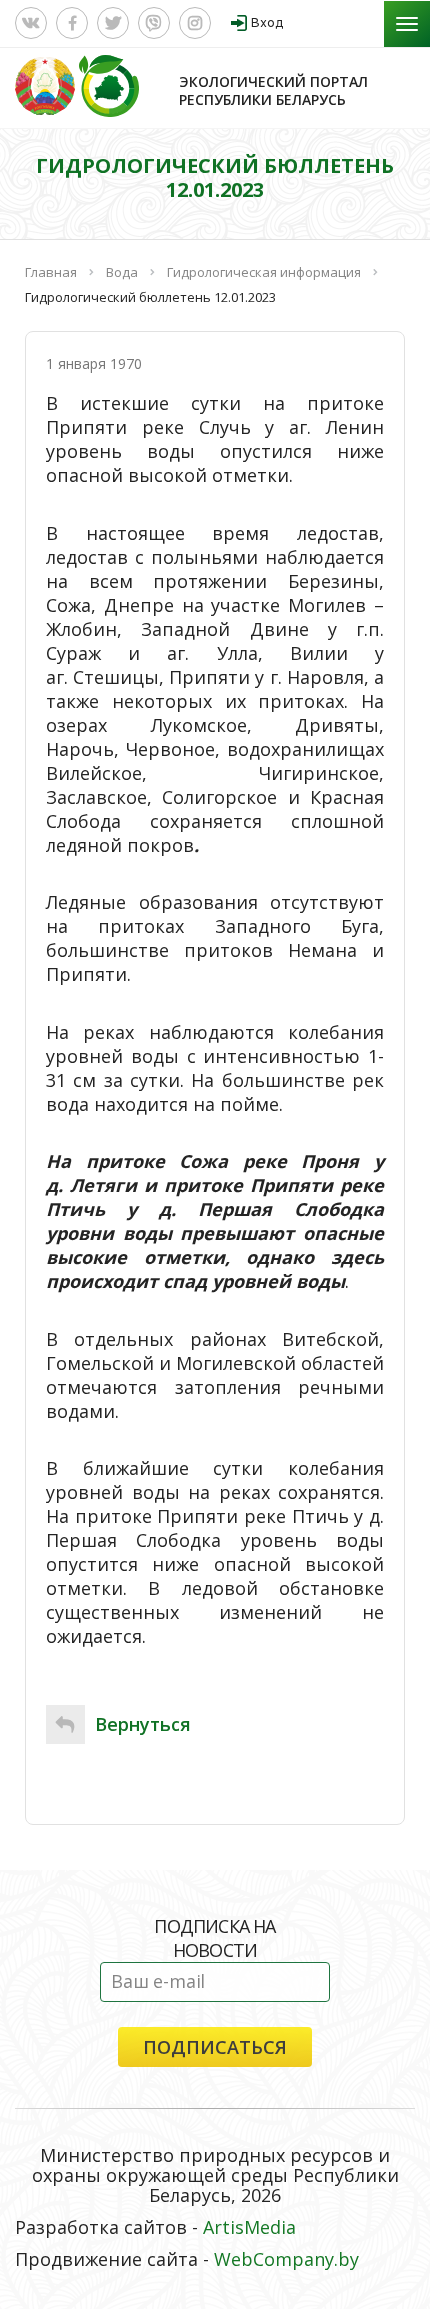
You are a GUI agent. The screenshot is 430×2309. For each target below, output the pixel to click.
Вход (267, 22)
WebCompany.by (286, 2259)
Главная (51, 272)
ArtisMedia (249, 2227)
